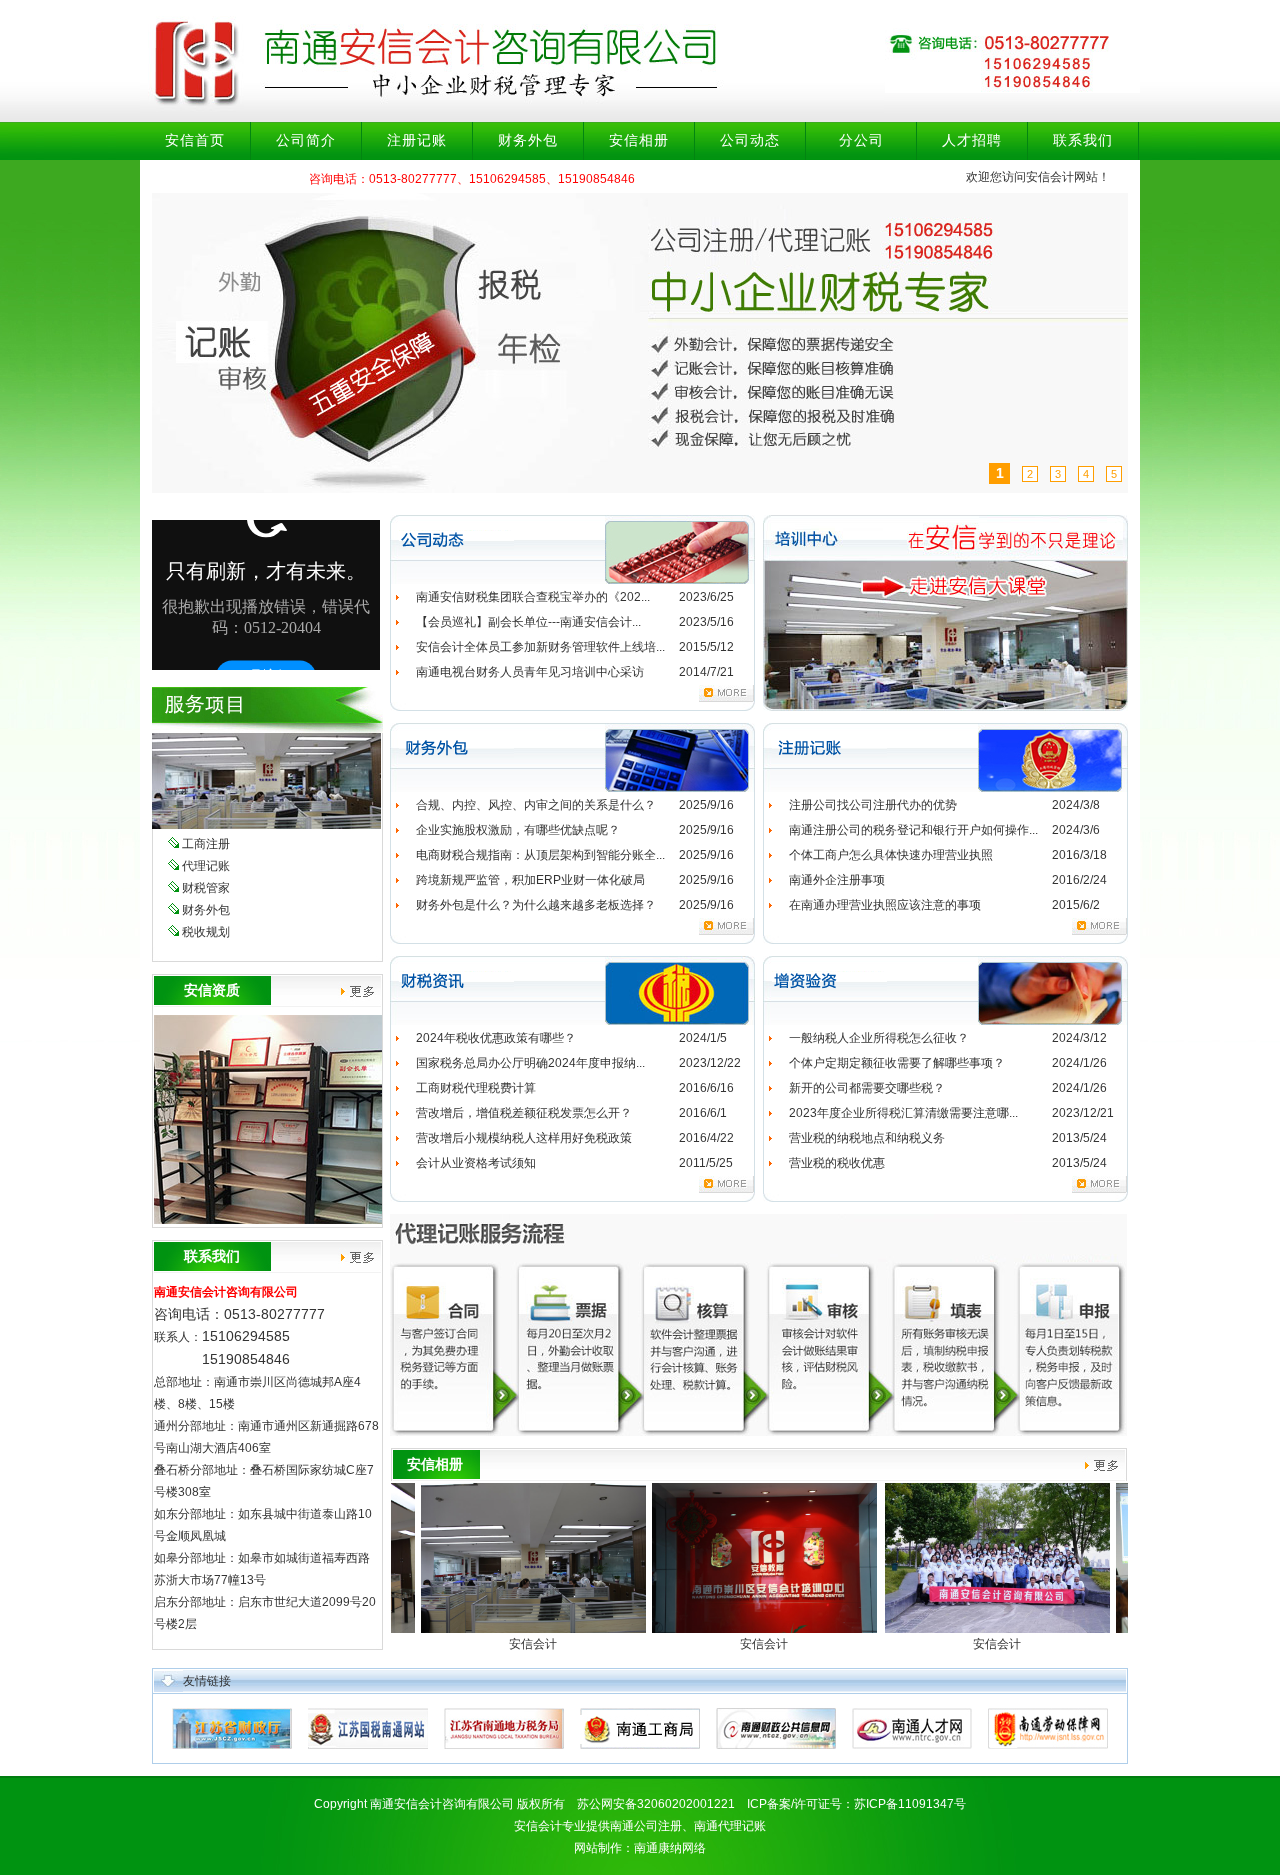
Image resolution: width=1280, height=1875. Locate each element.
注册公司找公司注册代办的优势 (873, 805)
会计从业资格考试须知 (476, 1163)
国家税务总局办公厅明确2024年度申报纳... (530, 1063)
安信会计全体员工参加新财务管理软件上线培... (540, 647)
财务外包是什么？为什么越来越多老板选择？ (536, 905)
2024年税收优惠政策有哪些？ (496, 1038)
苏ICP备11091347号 (910, 1804)
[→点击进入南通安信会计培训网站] (945, 707)
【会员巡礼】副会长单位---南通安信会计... (528, 622)
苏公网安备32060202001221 (656, 1804)
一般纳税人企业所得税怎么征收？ (879, 1038)
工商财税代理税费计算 (476, 1088)
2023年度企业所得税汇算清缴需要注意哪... (903, 1113)
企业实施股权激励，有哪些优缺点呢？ (518, 830)
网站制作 (598, 1848)
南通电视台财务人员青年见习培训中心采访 (530, 672)
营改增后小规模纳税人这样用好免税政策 (524, 1138)
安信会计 (454, 1644)
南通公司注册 (646, 1826)
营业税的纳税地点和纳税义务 (867, 1138)
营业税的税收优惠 (837, 1163)
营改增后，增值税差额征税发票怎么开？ (524, 1113)
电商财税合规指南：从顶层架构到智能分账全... (540, 855)
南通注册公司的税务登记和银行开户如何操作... (913, 830)
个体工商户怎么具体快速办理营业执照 (891, 855)
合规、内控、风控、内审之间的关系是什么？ (536, 805)
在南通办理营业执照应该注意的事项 (885, 905)
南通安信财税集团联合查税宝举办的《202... (533, 597)
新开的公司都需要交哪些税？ (867, 1088)
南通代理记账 (730, 1826)
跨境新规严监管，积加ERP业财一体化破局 (530, 880)
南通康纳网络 (670, 1848)
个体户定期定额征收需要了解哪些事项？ (897, 1063)
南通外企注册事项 (837, 880)
